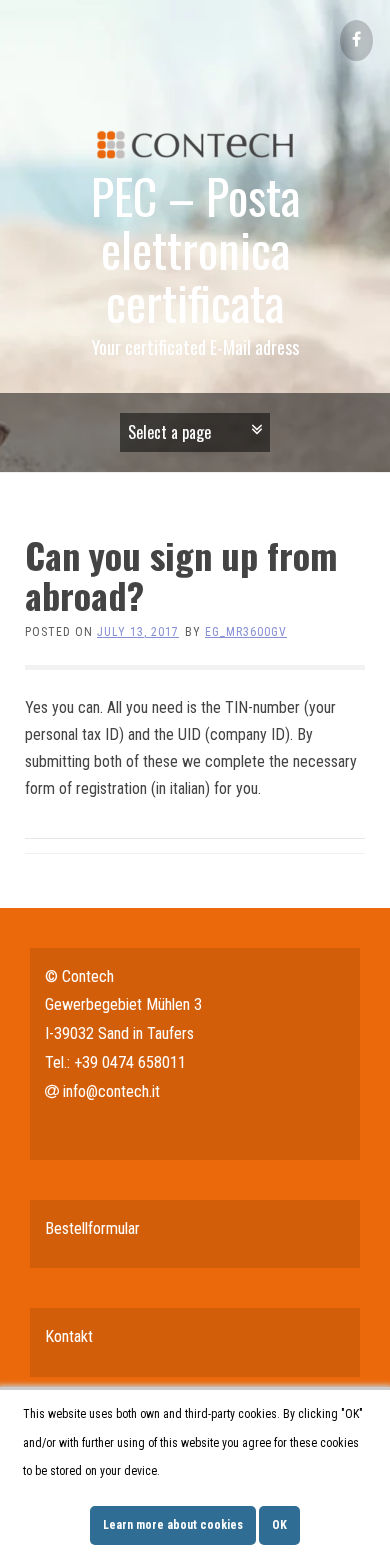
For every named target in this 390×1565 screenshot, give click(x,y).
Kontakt (69, 1336)
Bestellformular (92, 1228)
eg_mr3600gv (246, 632)
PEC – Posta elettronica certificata (195, 248)
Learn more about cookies (173, 1525)
